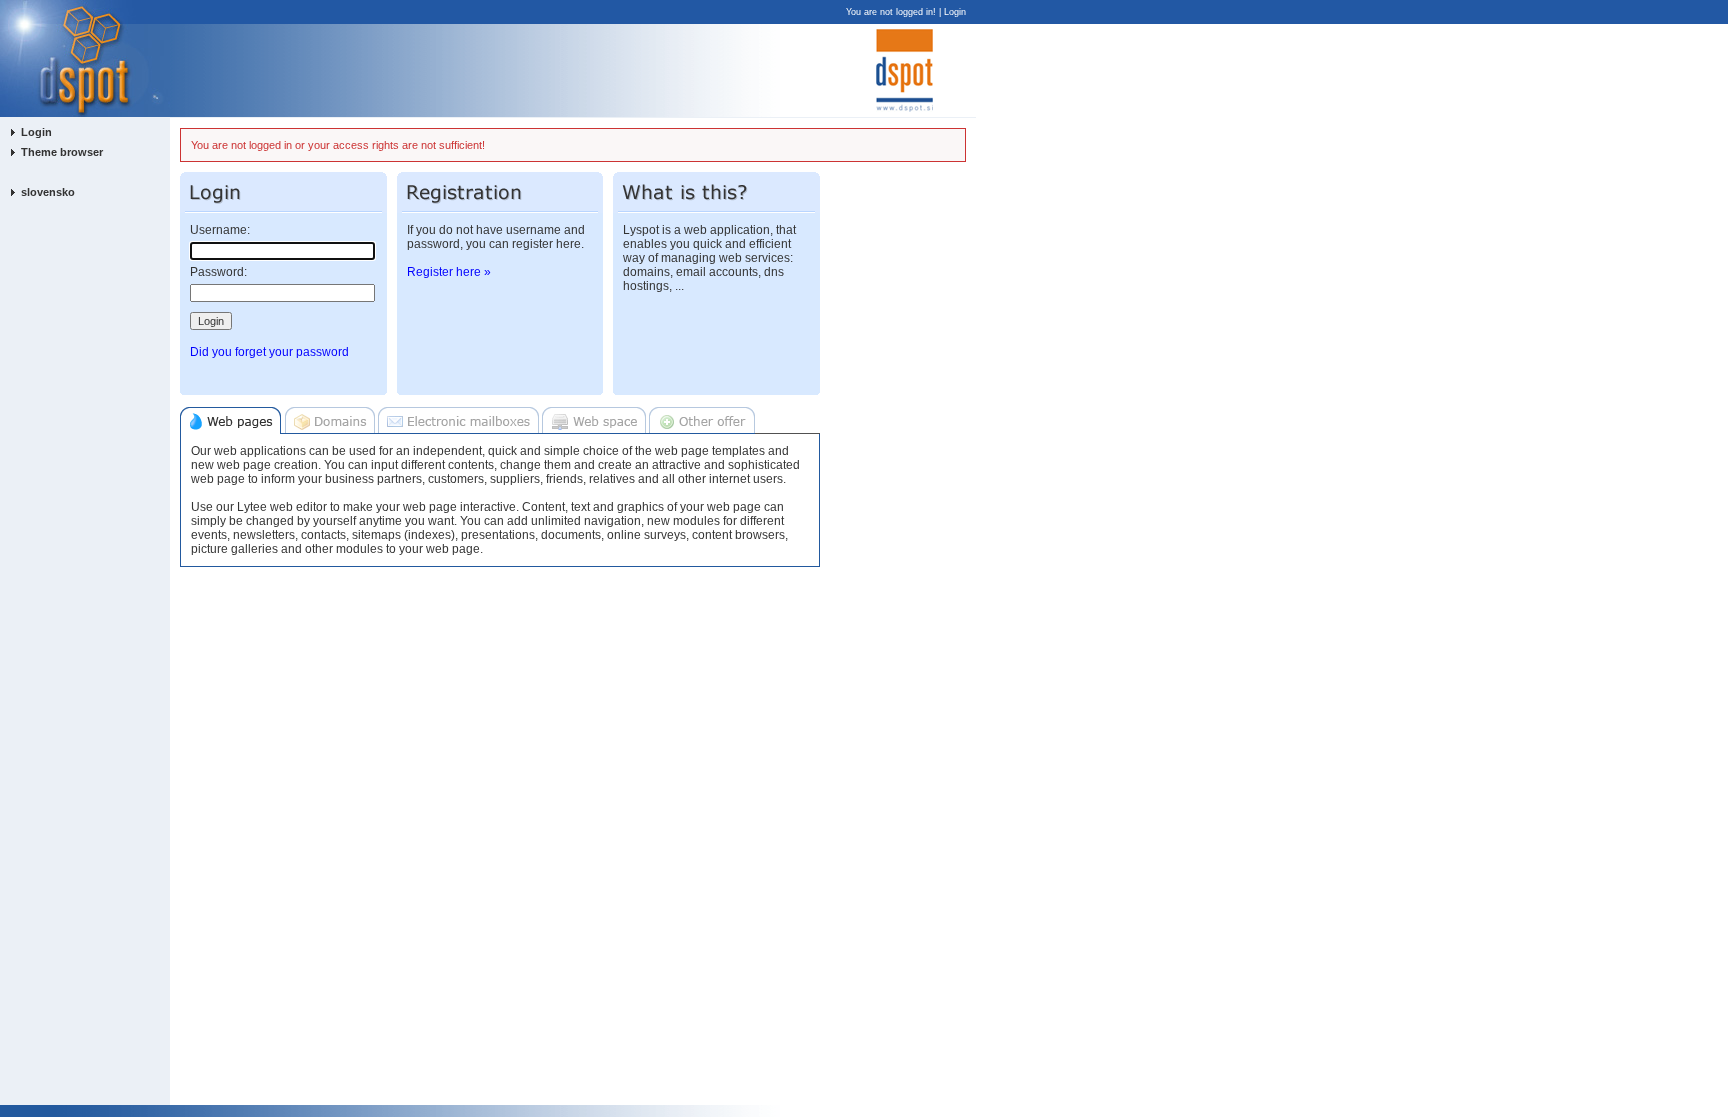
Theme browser (62, 152)
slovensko (48, 192)
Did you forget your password (269, 352)
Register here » (449, 272)
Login (955, 12)
